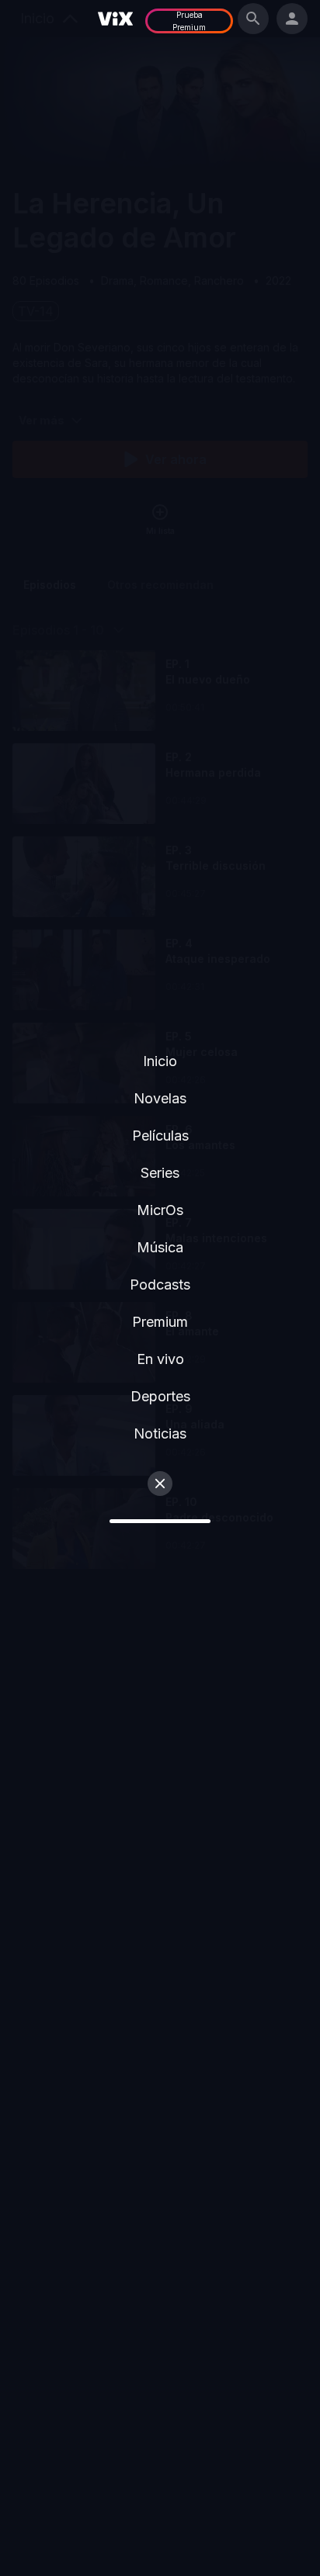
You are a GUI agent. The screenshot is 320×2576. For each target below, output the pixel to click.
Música (160, 1247)
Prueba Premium (189, 21)
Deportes (160, 1396)
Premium (160, 1322)
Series (160, 1173)
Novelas (160, 1098)
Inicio (160, 1061)
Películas (160, 1136)
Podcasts (160, 1285)
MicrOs (160, 1210)
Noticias (160, 1433)
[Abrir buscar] (253, 19)
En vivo (160, 1359)
